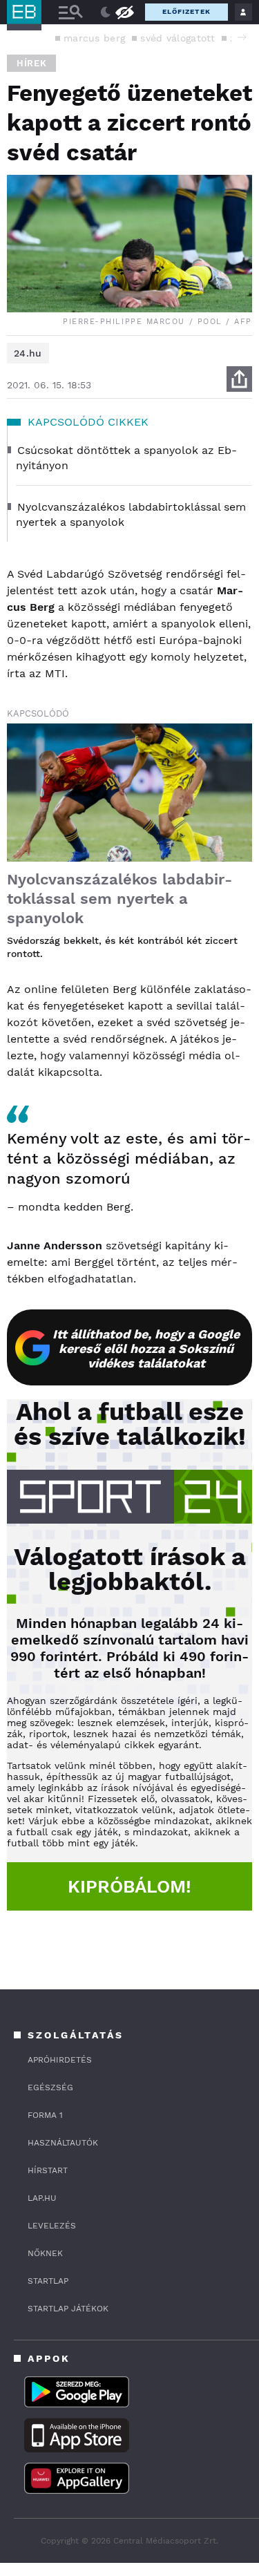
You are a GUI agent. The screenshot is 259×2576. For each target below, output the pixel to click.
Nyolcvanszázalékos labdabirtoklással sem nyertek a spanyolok (119, 899)
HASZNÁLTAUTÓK (63, 2143)
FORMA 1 (45, 2115)
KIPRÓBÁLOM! (129, 1886)
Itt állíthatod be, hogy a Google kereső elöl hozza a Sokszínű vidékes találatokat (146, 1348)
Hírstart (48, 2170)
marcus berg (94, 38)
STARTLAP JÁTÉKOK (68, 2309)
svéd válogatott (178, 38)
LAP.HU (42, 2198)
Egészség (50, 2087)
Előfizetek (186, 11)
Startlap (48, 2281)
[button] (242, 37)
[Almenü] (70, 12)
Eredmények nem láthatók (124, 11)
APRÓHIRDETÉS (60, 2060)
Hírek (31, 63)
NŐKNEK (45, 2253)
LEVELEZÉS (52, 2226)
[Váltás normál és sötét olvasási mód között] (106, 12)
